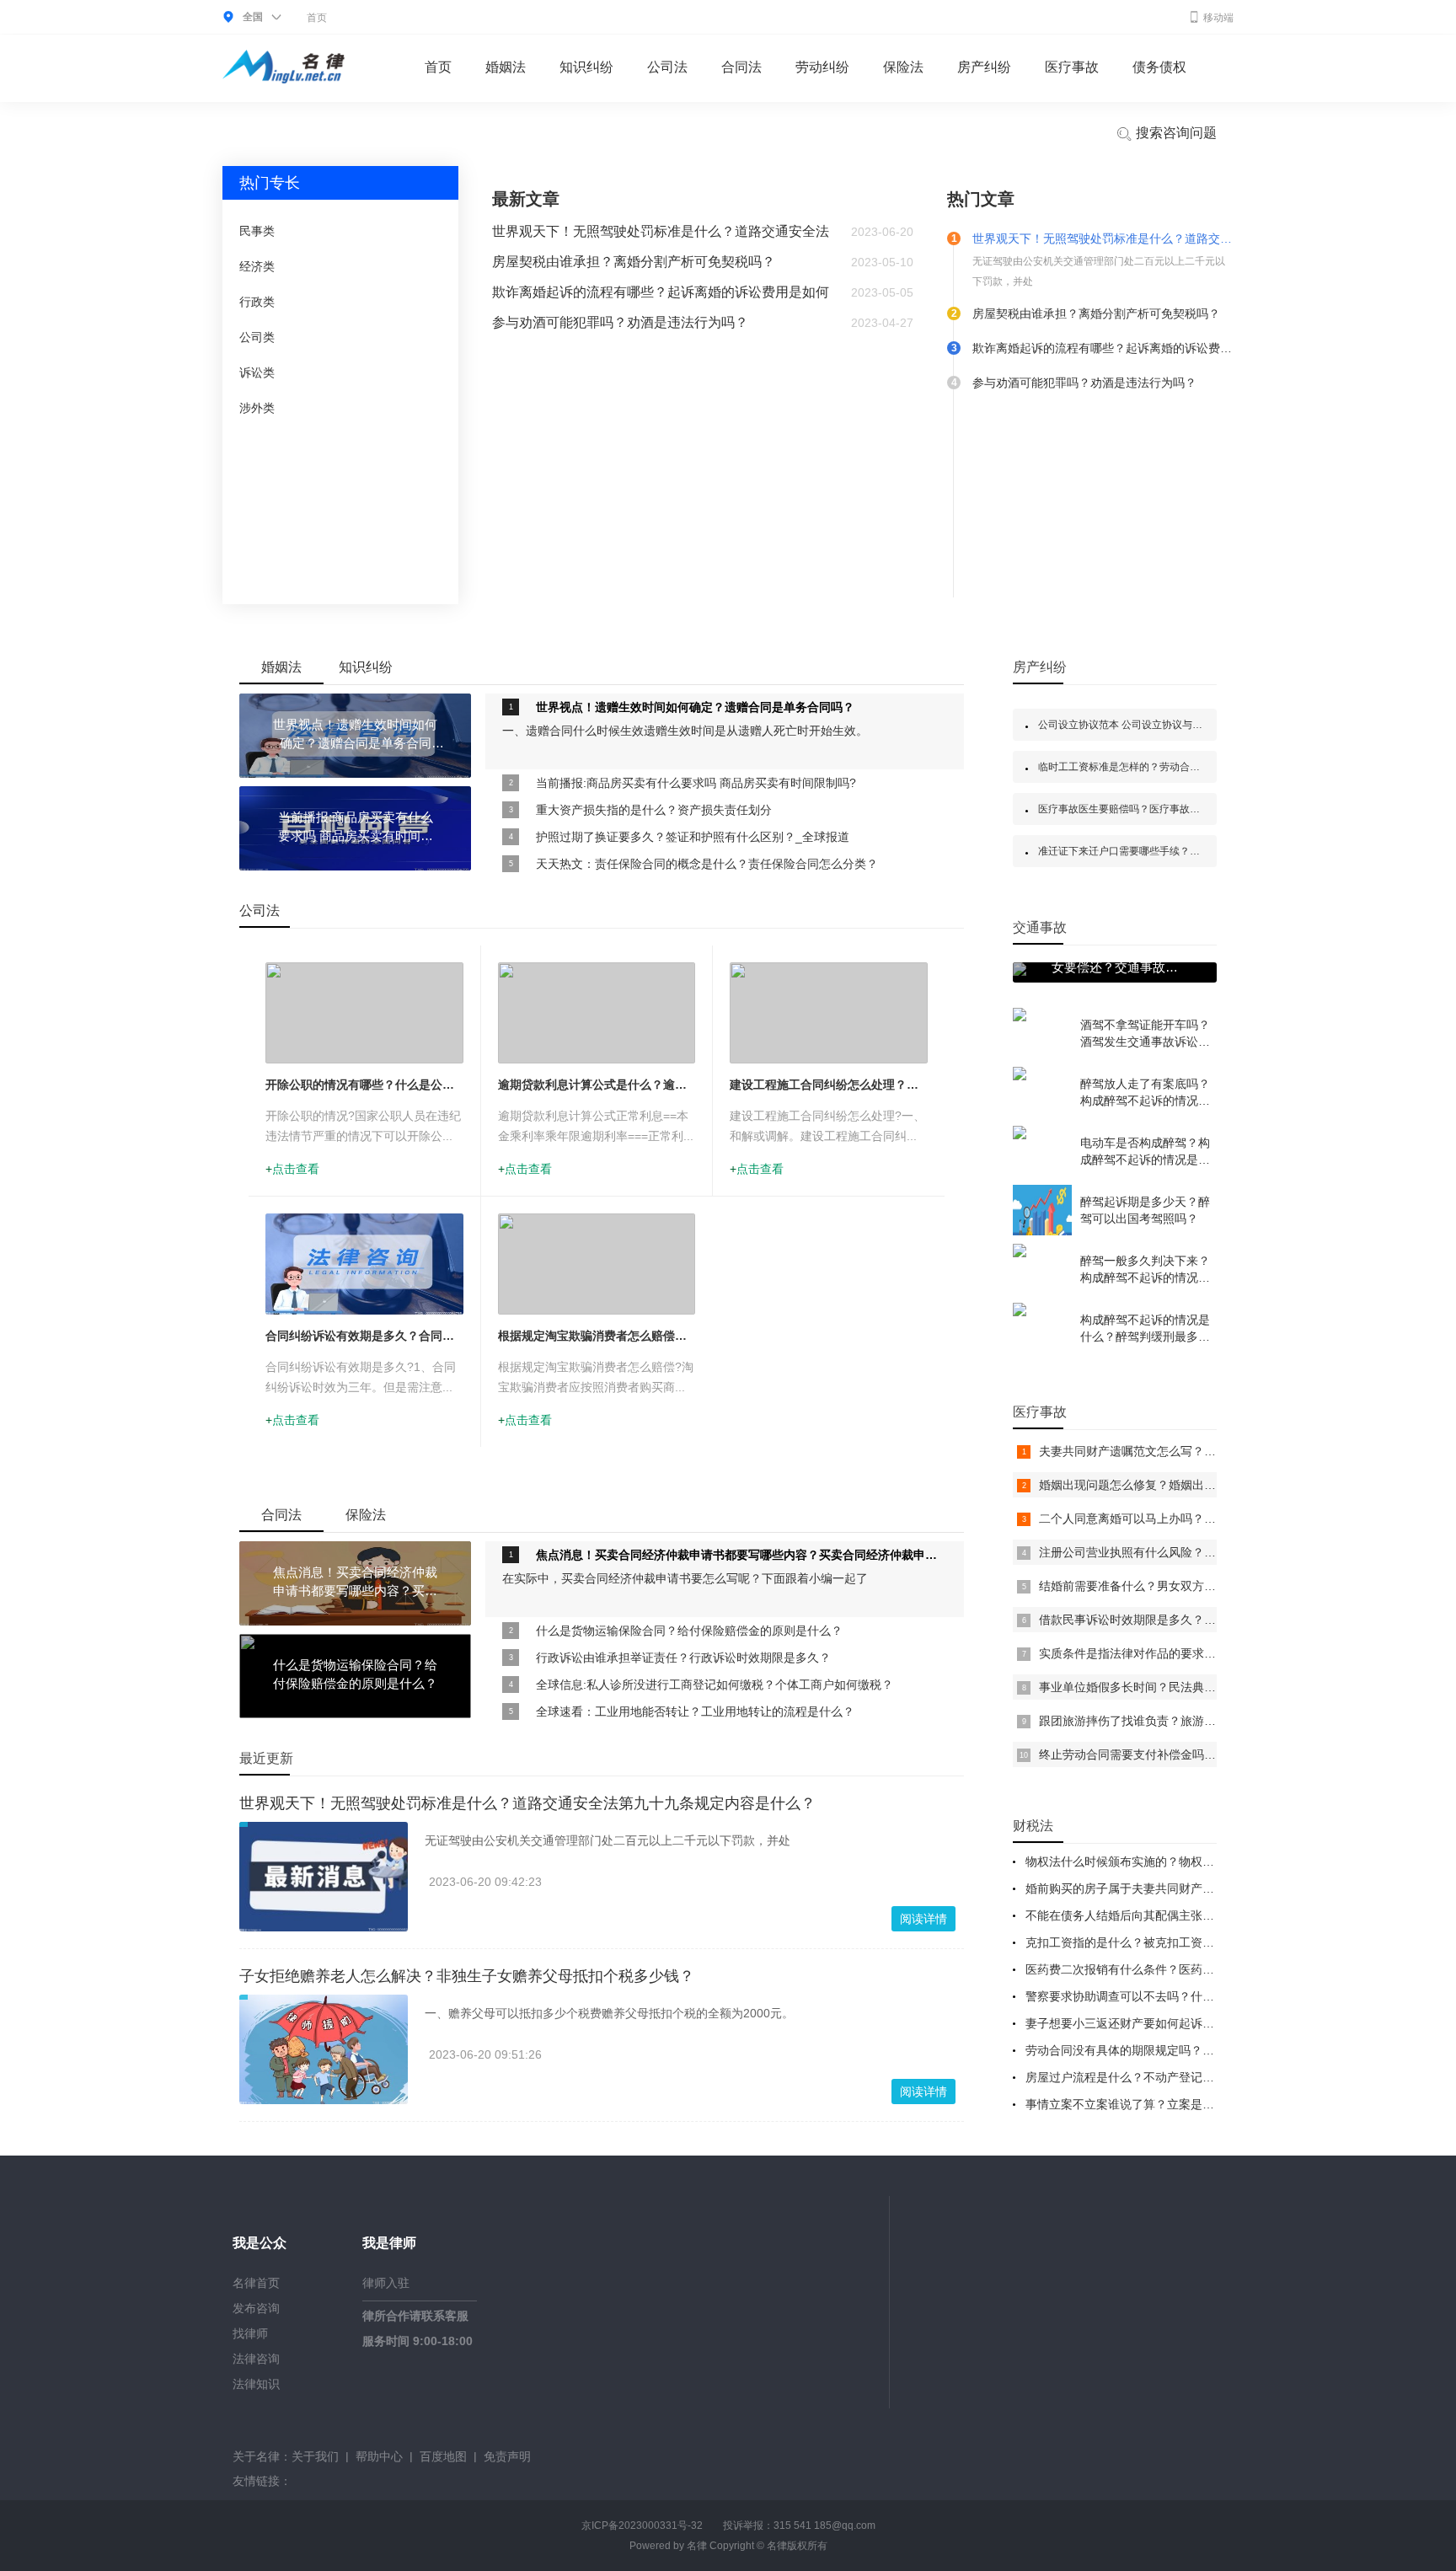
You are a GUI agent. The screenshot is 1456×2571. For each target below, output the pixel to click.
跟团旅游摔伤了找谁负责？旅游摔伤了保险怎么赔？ (1175, 1721)
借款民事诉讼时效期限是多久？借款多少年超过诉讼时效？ (1192, 1620)
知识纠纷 (586, 67)
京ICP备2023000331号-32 (642, 2525)
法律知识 (256, 2384)
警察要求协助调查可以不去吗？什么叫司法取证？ (1155, 1996)
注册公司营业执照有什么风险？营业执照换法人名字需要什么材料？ (1216, 1552)
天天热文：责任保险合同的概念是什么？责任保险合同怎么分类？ (707, 864)
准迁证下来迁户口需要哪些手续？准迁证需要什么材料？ (1164, 851)
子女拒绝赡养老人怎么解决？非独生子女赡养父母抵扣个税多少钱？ (467, 1976)
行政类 (257, 302)
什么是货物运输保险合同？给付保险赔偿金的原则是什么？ (689, 1631)
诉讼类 (257, 372)
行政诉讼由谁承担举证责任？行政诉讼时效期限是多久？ (683, 1658)
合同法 (741, 67)
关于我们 (315, 2456)
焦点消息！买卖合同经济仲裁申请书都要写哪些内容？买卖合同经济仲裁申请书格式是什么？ (741, 1555)
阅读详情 (923, 1919)
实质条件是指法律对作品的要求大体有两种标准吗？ (1175, 1653)
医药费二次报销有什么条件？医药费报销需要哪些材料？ (1173, 1969)
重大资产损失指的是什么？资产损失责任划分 (654, 810)
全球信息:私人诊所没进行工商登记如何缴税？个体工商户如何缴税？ (715, 1685)
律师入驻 (386, 2283)
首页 (317, 18)
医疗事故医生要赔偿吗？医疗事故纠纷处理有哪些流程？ (1164, 809)
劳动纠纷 (822, 67)
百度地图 (443, 2456)
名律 (697, 2546)
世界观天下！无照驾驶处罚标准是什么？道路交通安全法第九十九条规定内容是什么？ (527, 1803)
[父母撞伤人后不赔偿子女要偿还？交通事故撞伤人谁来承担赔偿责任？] (1020, 972)
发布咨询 (256, 2308)
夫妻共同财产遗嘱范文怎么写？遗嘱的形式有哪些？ (1175, 1451)
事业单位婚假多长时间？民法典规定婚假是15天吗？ (1175, 1687)
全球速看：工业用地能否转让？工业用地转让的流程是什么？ (695, 1711)
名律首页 (256, 2283)
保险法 (903, 67)
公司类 (257, 337)
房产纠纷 (984, 67)
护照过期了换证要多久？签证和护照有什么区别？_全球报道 (693, 837)
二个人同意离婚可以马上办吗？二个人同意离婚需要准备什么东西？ (1216, 1518)
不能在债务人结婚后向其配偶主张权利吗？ (1137, 1915)
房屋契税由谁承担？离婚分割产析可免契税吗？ (634, 262)
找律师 (250, 2333)
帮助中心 (379, 2456)
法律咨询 (256, 2359)
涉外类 (257, 408)
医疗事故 (1072, 67)
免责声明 (507, 2456)
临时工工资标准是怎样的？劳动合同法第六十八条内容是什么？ (1180, 767)
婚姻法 (506, 67)
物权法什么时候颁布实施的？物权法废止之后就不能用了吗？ (1185, 1861)
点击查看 (296, 1169)
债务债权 (1159, 67)
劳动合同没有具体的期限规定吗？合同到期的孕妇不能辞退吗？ (1191, 2050)
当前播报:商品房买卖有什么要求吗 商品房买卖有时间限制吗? (696, 783)
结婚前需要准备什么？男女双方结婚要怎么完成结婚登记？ (1192, 1586)
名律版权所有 (797, 2546)
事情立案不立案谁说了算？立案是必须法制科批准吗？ (1167, 2104)
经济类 (257, 266)
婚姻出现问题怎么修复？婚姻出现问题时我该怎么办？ (1180, 1485)
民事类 (257, 231)
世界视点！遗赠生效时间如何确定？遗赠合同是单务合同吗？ (695, 707)
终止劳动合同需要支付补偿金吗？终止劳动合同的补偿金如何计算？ (1216, 1754)
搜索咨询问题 (1175, 133)
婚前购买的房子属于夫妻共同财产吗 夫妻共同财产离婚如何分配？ (1198, 1888)
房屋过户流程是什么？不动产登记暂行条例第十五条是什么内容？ (1196, 2077)
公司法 (667, 67)
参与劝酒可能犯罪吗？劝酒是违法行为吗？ (620, 322)
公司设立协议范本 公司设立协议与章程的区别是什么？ (1161, 725)
